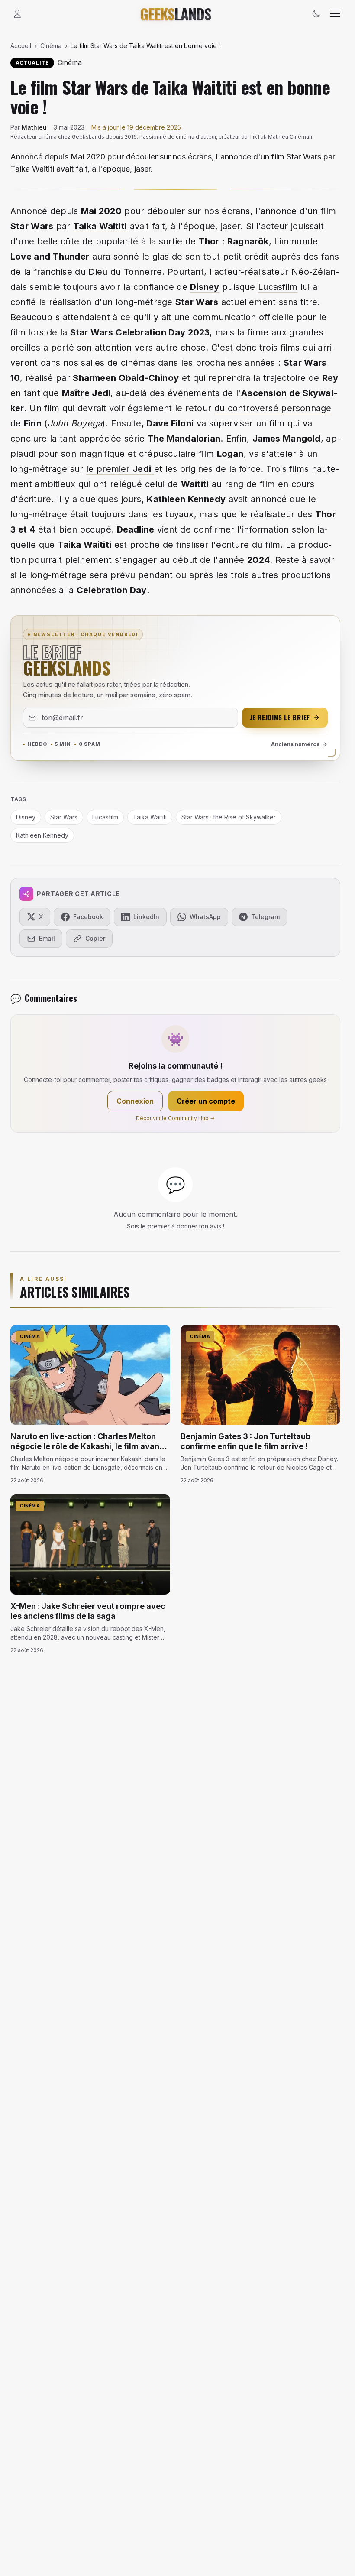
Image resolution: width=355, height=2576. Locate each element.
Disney (205, 287)
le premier (119, 469)
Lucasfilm (278, 287)
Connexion (135, 1101)
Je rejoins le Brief (280, 717)
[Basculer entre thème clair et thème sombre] (316, 14)
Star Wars (92, 332)
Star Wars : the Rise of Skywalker (229, 817)
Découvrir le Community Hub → (175, 1118)
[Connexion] (17, 14)
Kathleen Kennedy (42, 835)
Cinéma (51, 46)
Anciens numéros (295, 744)
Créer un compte (206, 1101)
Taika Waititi (100, 226)
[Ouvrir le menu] (335, 14)
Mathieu (34, 127)
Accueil (21, 46)
